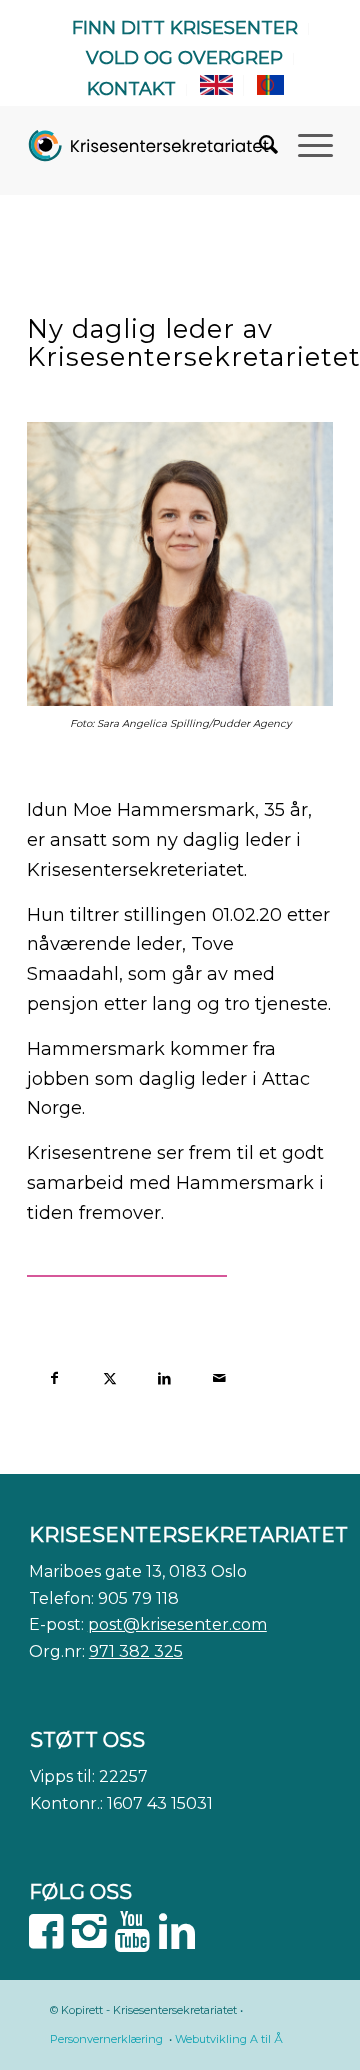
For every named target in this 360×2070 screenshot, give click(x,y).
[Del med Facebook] (54, 1376)
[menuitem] (185, 29)
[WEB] (149, 145)
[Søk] (258, 145)
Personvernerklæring (106, 2039)
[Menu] (305, 145)
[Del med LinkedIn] (164, 1376)
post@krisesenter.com (177, 1624)
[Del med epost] (219, 1376)
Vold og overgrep (184, 58)
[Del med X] (109, 1376)
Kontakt (131, 89)
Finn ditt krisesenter (185, 28)
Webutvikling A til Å (229, 2039)
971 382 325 (136, 1651)
